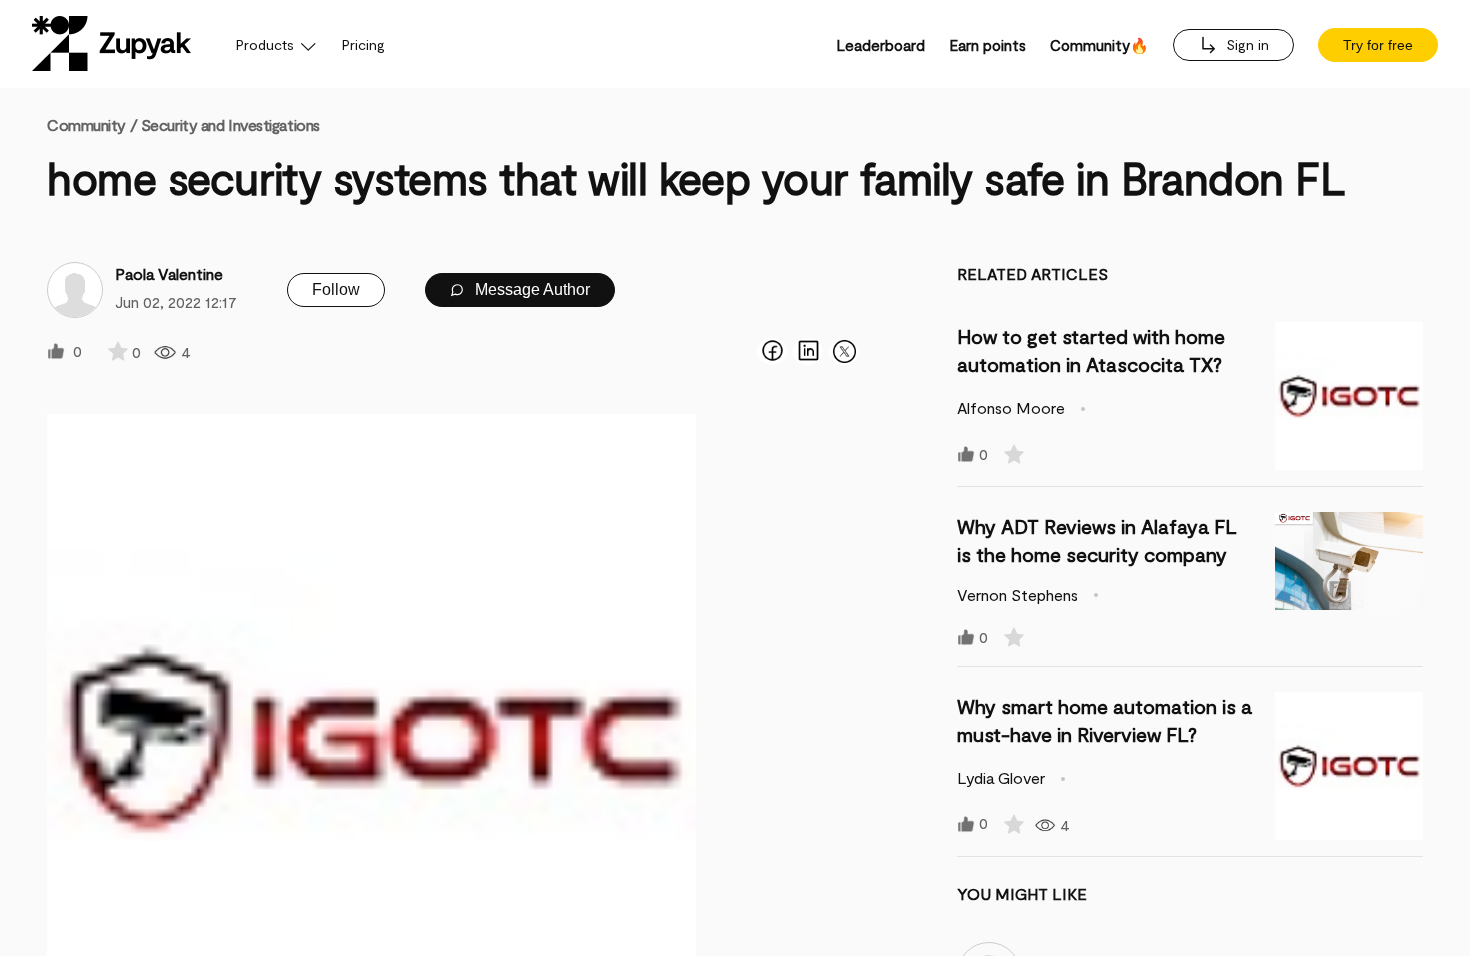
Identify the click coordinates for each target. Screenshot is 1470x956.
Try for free (1378, 45)
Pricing (363, 44)
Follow (336, 289)
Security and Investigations (230, 124)
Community (92, 124)
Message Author (530, 289)
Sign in (1245, 44)
